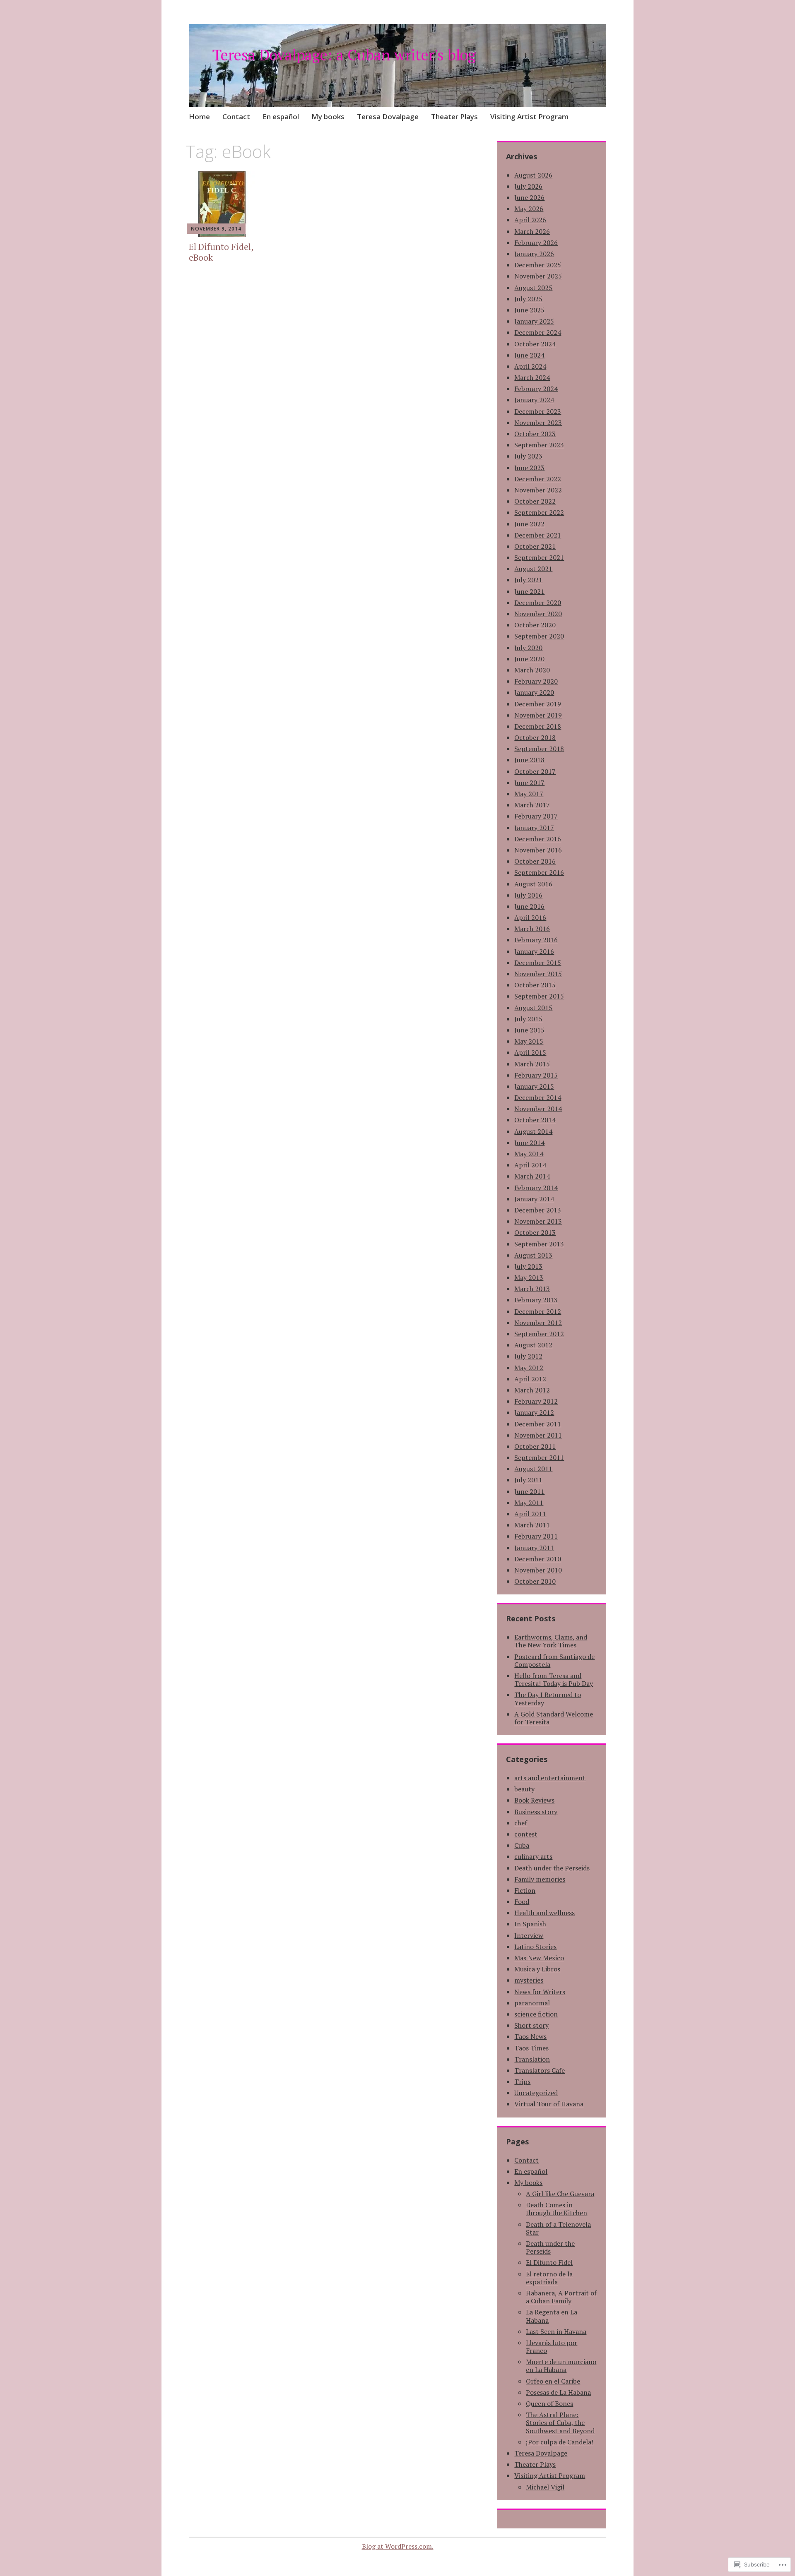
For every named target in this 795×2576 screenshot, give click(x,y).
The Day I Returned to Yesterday (548, 1699)
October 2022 (535, 501)
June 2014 (529, 1143)
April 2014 (530, 1165)
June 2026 (529, 197)
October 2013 (535, 1232)
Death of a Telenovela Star (558, 2228)
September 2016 (539, 872)
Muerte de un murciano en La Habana (561, 2366)
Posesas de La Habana (558, 2392)
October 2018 (535, 737)
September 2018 (539, 749)
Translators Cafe (540, 2070)
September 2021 (539, 557)
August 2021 (533, 569)
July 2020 (528, 648)
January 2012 (534, 1412)
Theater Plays (454, 116)
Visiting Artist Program (529, 116)
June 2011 (529, 1491)
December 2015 (538, 963)
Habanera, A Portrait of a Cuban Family (561, 2297)
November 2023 (538, 423)
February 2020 (536, 681)
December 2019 (538, 704)
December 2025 (538, 265)
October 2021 (535, 546)
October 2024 (535, 344)
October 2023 (535, 434)
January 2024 (534, 400)
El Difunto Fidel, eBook (221, 252)
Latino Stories (535, 1947)
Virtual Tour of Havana (549, 2104)
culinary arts (533, 1856)
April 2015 (530, 1052)
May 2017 (529, 794)
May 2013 (529, 1277)
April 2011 (530, 1514)
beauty (524, 1789)
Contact (236, 116)
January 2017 (534, 828)
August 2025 (533, 288)
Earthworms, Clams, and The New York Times (551, 1641)
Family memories (540, 1879)
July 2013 (528, 1266)
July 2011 (528, 1480)
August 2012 (533, 1345)
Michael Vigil (545, 2487)
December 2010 (538, 1559)
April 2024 (530, 366)
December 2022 (538, 479)
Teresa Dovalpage (388, 116)
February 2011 (536, 1536)
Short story (531, 2025)
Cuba (522, 1845)
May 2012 (529, 1368)
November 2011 (538, 1435)
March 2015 (532, 1064)
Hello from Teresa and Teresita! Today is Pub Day (554, 1679)
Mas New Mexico (539, 1958)
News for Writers (540, 1992)
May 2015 (529, 1041)
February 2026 (536, 242)
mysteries (529, 1980)
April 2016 (530, 917)
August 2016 (533, 884)
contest (526, 1834)
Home (199, 116)
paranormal (532, 2003)
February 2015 (536, 1075)
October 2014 (535, 1120)
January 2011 (534, 1548)
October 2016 (535, 861)
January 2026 (534, 254)
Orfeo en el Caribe (553, 2381)
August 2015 (533, 1008)
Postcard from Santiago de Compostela (554, 1660)
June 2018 (529, 760)
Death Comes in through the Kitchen (556, 2209)
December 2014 (538, 1097)
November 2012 (538, 1323)
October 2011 (535, 1446)
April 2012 (530, 1379)
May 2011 (529, 1503)
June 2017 (529, 783)
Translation (532, 2059)
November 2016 (538, 850)
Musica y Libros (537, 1969)
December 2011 (538, 1424)
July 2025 (528, 299)
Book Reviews (534, 1800)
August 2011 (533, 1469)
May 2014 (529, 1154)
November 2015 (538, 974)
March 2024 (532, 377)
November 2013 (538, 1221)
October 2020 (535, 625)
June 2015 (529, 1030)
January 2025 (534, 321)
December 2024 (538, 332)
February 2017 (536, 816)
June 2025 (529, 310)
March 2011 (532, 1525)
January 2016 (534, 951)
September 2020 (539, 636)
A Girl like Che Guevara (560, 2194)
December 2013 (538, 1210)
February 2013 (536, 1300)
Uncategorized (536, 2093)
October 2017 (535, 771)
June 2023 (529, 468)
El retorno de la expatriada (549, 2278)
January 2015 (534, 1086)
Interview (529, 1935)
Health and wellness (544, 1913)
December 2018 (538, 726)
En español (281, 116)
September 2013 (539, 1244)
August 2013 (533, 1255)
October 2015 (535, 985)
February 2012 (536, 1401)
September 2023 (539, 445)
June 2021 (529, 591)
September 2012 (539, 1334)
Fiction (525, 1890)
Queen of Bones (549, 2403)
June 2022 (529, 524)
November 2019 (538, 715)
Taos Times (531, 2048)
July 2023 (528, 456)
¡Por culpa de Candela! (560, 2442)
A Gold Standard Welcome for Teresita (554, 1718)
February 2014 (536, 1188)
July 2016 (528, 895)
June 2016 (529, 906)
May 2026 (529, 209)
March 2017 (532, 805)
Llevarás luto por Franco (552, 2347)
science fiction (536, 2014)
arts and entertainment (550, 1778)
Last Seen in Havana (556, 2331)
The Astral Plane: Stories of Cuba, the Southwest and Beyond (560, 2422)
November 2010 (538, 1570)
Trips (522, 2081)
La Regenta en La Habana (552, 2316)
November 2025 (538, 276)
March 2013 (532, 1289)
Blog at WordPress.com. (398, 2546)
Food (522, 1901)
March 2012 (532, 1390)
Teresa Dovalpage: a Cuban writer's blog (344, 55)
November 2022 (538, 490)
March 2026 (532, 231)
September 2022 (539, 512)
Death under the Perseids (552, 1868)
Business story (536, 1812)
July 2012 (528, 1356)
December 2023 (538, 411)
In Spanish (530, 1924)
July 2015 (528, 1019)
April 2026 (530, 220)
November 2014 (538, 1109)
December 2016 (538, 839)
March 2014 (532, 1176)
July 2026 (528, 186)
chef (521, 1823)
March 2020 (532, 670)
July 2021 (528, 580)
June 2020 (529, 659)
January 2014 (534, 1199)
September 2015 (539, 996)
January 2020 (534, 692)
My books (328, 116)
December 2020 (538, 603)
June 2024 (529, 355)
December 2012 (538, 1311)
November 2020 (538, 614)
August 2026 (533, 175)
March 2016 (532, 929)
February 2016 (536, 940)
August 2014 (533, 1131)
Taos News (530, 2036)
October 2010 (535, 1581)
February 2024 (536, 389)
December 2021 (538, 535)
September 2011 (539, 1457)
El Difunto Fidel (549, 2262)
